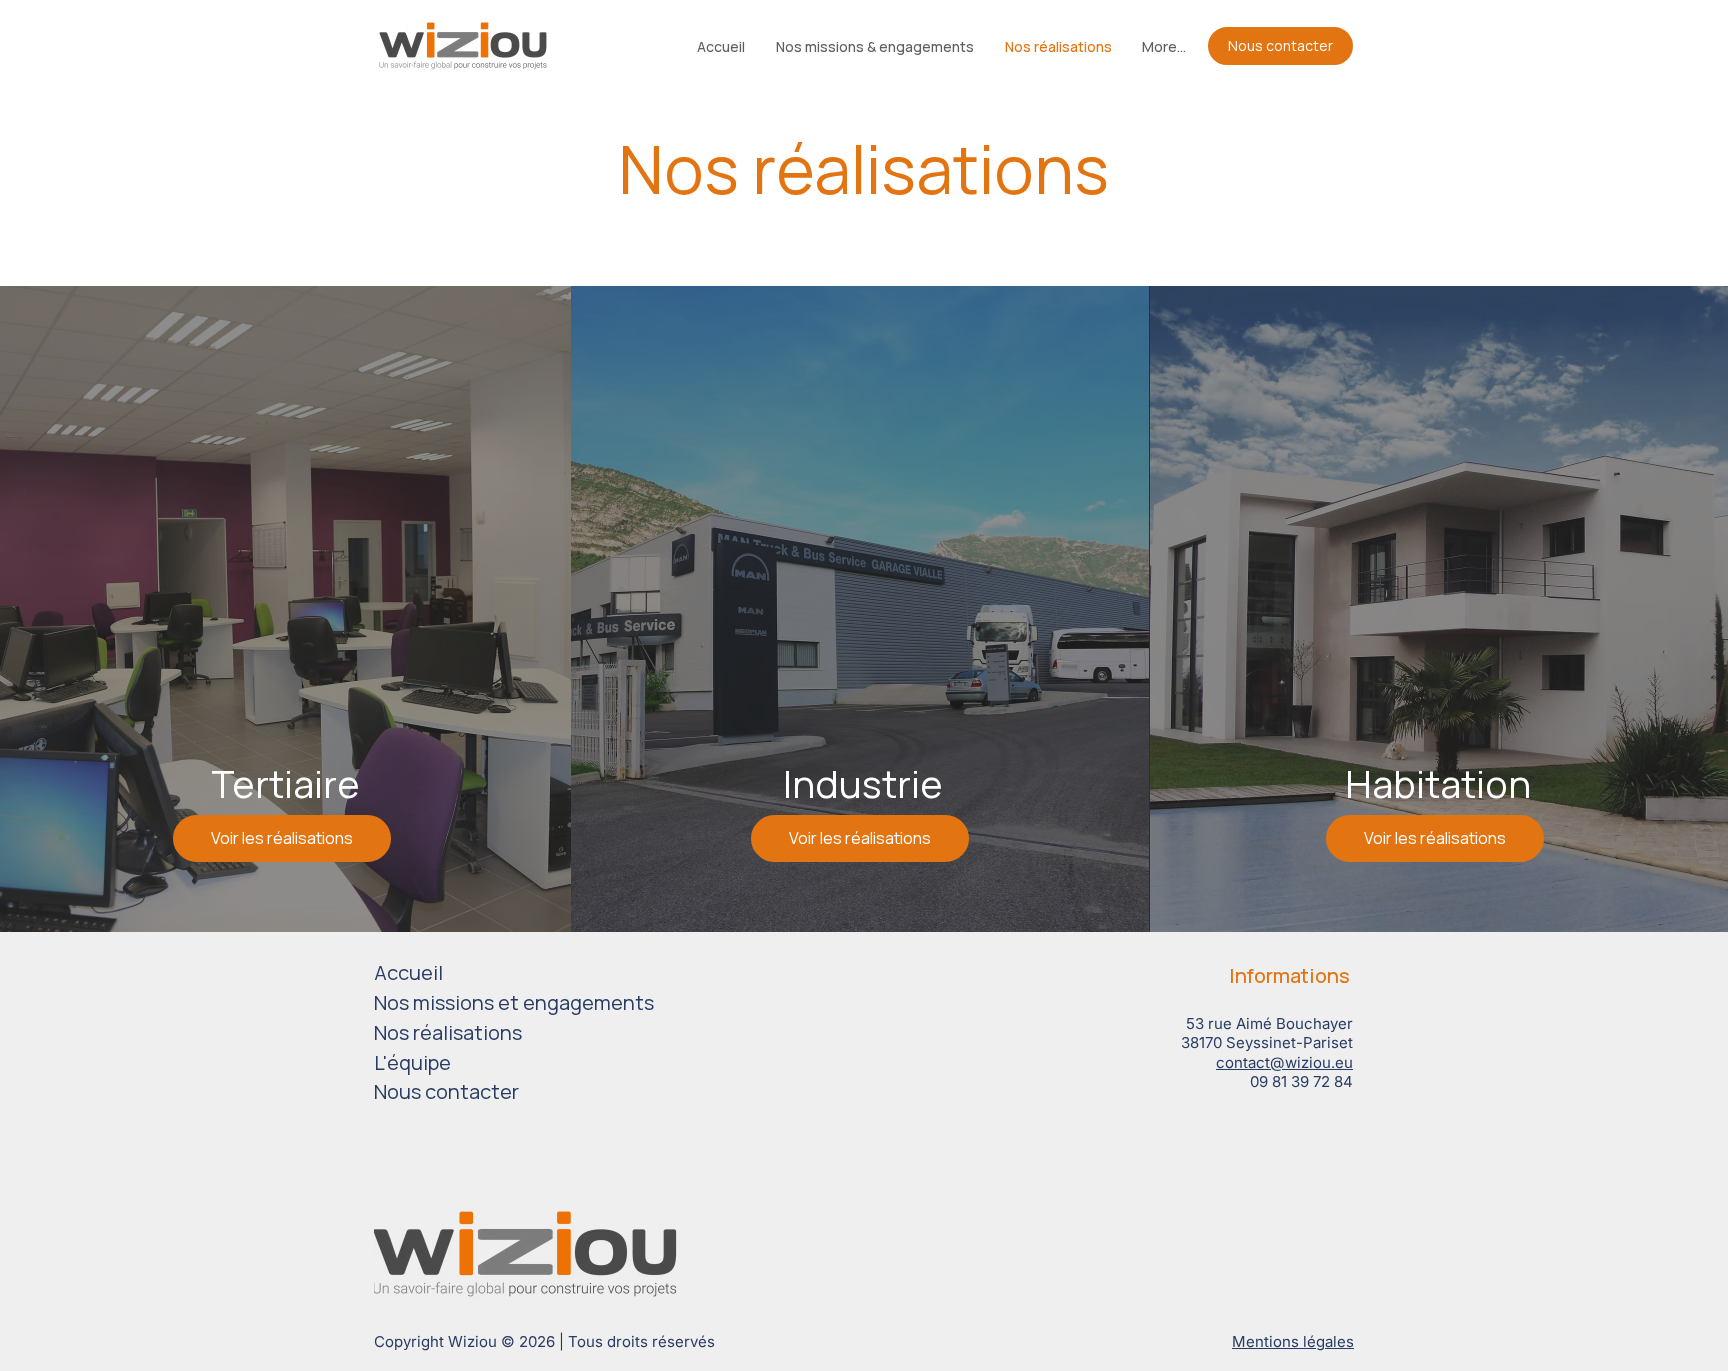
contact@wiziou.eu (1284, 1062)
